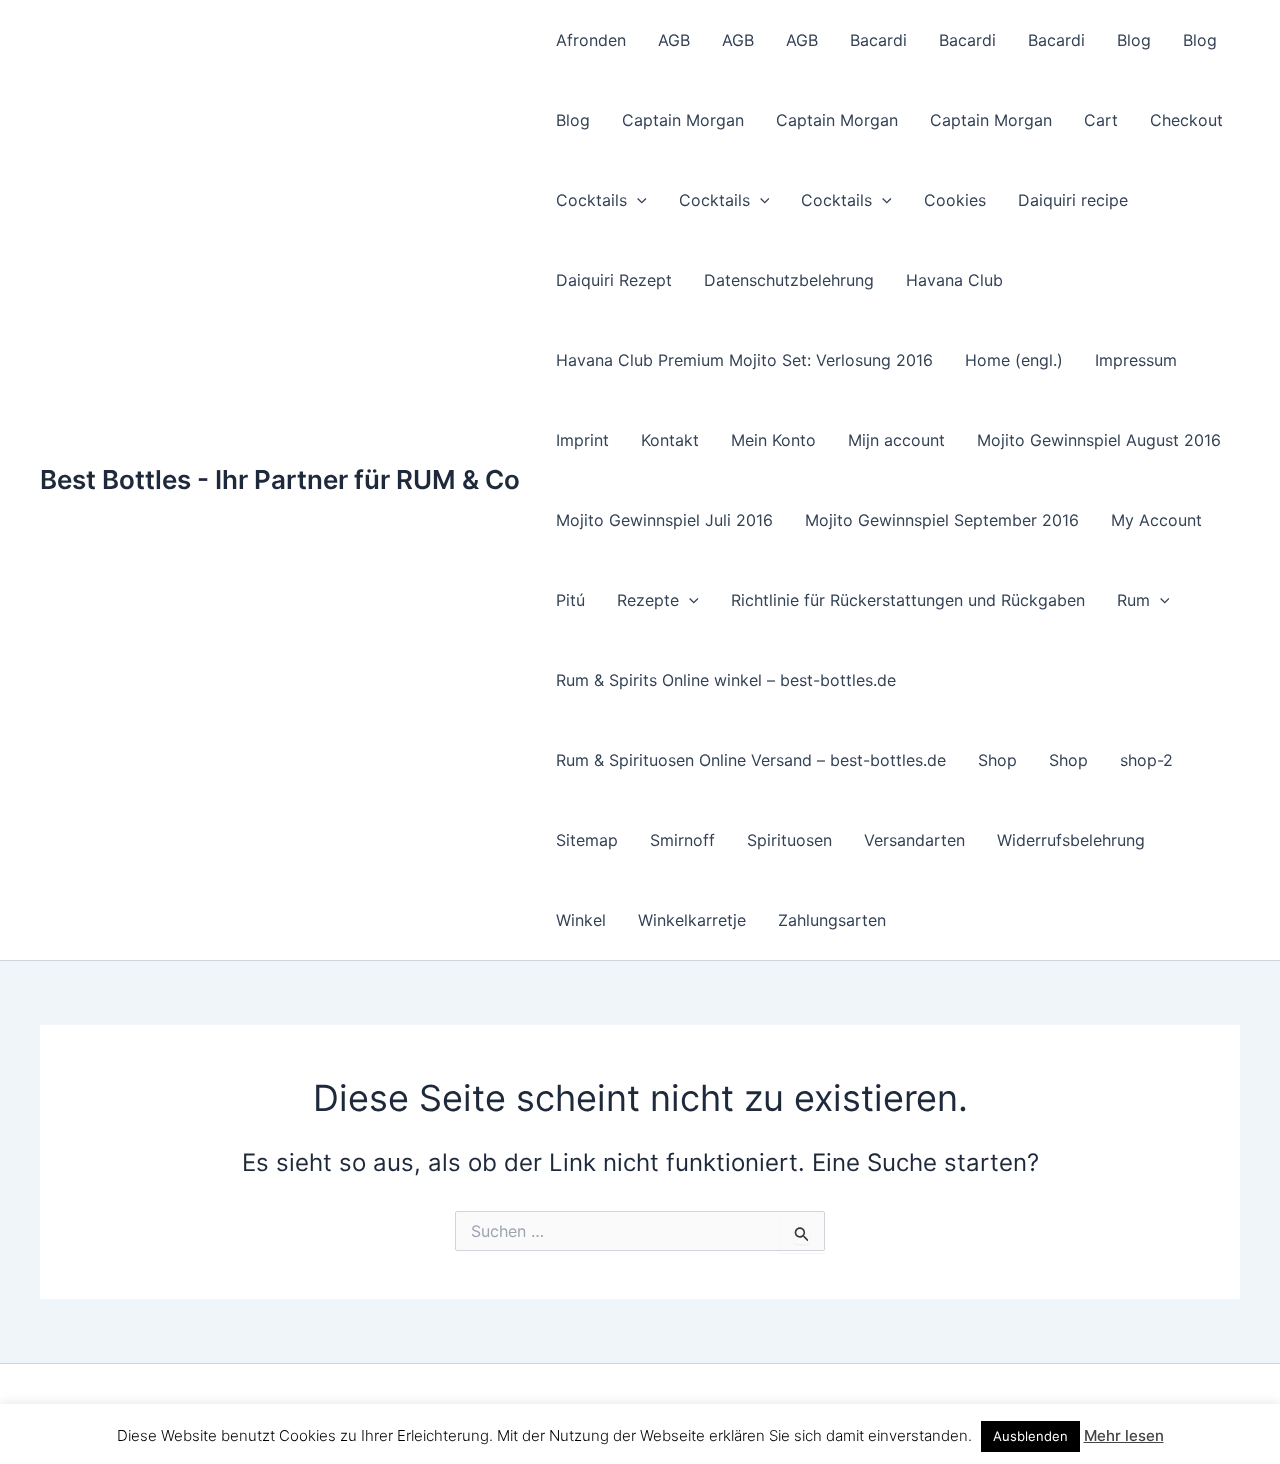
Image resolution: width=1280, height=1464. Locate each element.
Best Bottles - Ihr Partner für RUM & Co (280, 479)
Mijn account (896, 440)
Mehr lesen (1124, 1435)
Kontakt (670, 440)
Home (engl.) (1014, 360)
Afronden (591, 40)
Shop (997, 760)
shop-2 (1146, 760)
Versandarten (914, 840)
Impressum (1136, 360)
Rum (1133, 600)
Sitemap (587, 840)
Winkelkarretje (692, 920)
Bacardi (878, 40)
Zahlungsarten (832, 920)
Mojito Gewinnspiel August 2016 (1099, 440)
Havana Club (954, 280)
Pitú (570, 600)
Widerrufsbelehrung (1071, 840)
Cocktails (591, 200)
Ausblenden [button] (1030, 1436)
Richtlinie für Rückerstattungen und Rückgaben (908, 600)
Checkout (1186, 120)
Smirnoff (682, 840)
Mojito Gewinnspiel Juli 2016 (664, 520)
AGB (674, 40)
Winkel (581, 920)
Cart (1101, 120)
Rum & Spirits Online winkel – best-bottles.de (726, 680)
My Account (1156, 520)
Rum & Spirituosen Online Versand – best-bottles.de (751, 760)
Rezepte (648, 600)
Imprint (582, 440)
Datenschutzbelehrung (789, 280)
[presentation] (637, 200)
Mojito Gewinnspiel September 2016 (942, 520)
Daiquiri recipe (1073, 200)
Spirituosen (789, 840)
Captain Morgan (683, 120)
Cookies (955, 200)
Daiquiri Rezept (614, 280)
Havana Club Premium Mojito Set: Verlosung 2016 (744, 360)
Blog (1134, 40)
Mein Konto (773, 440)
